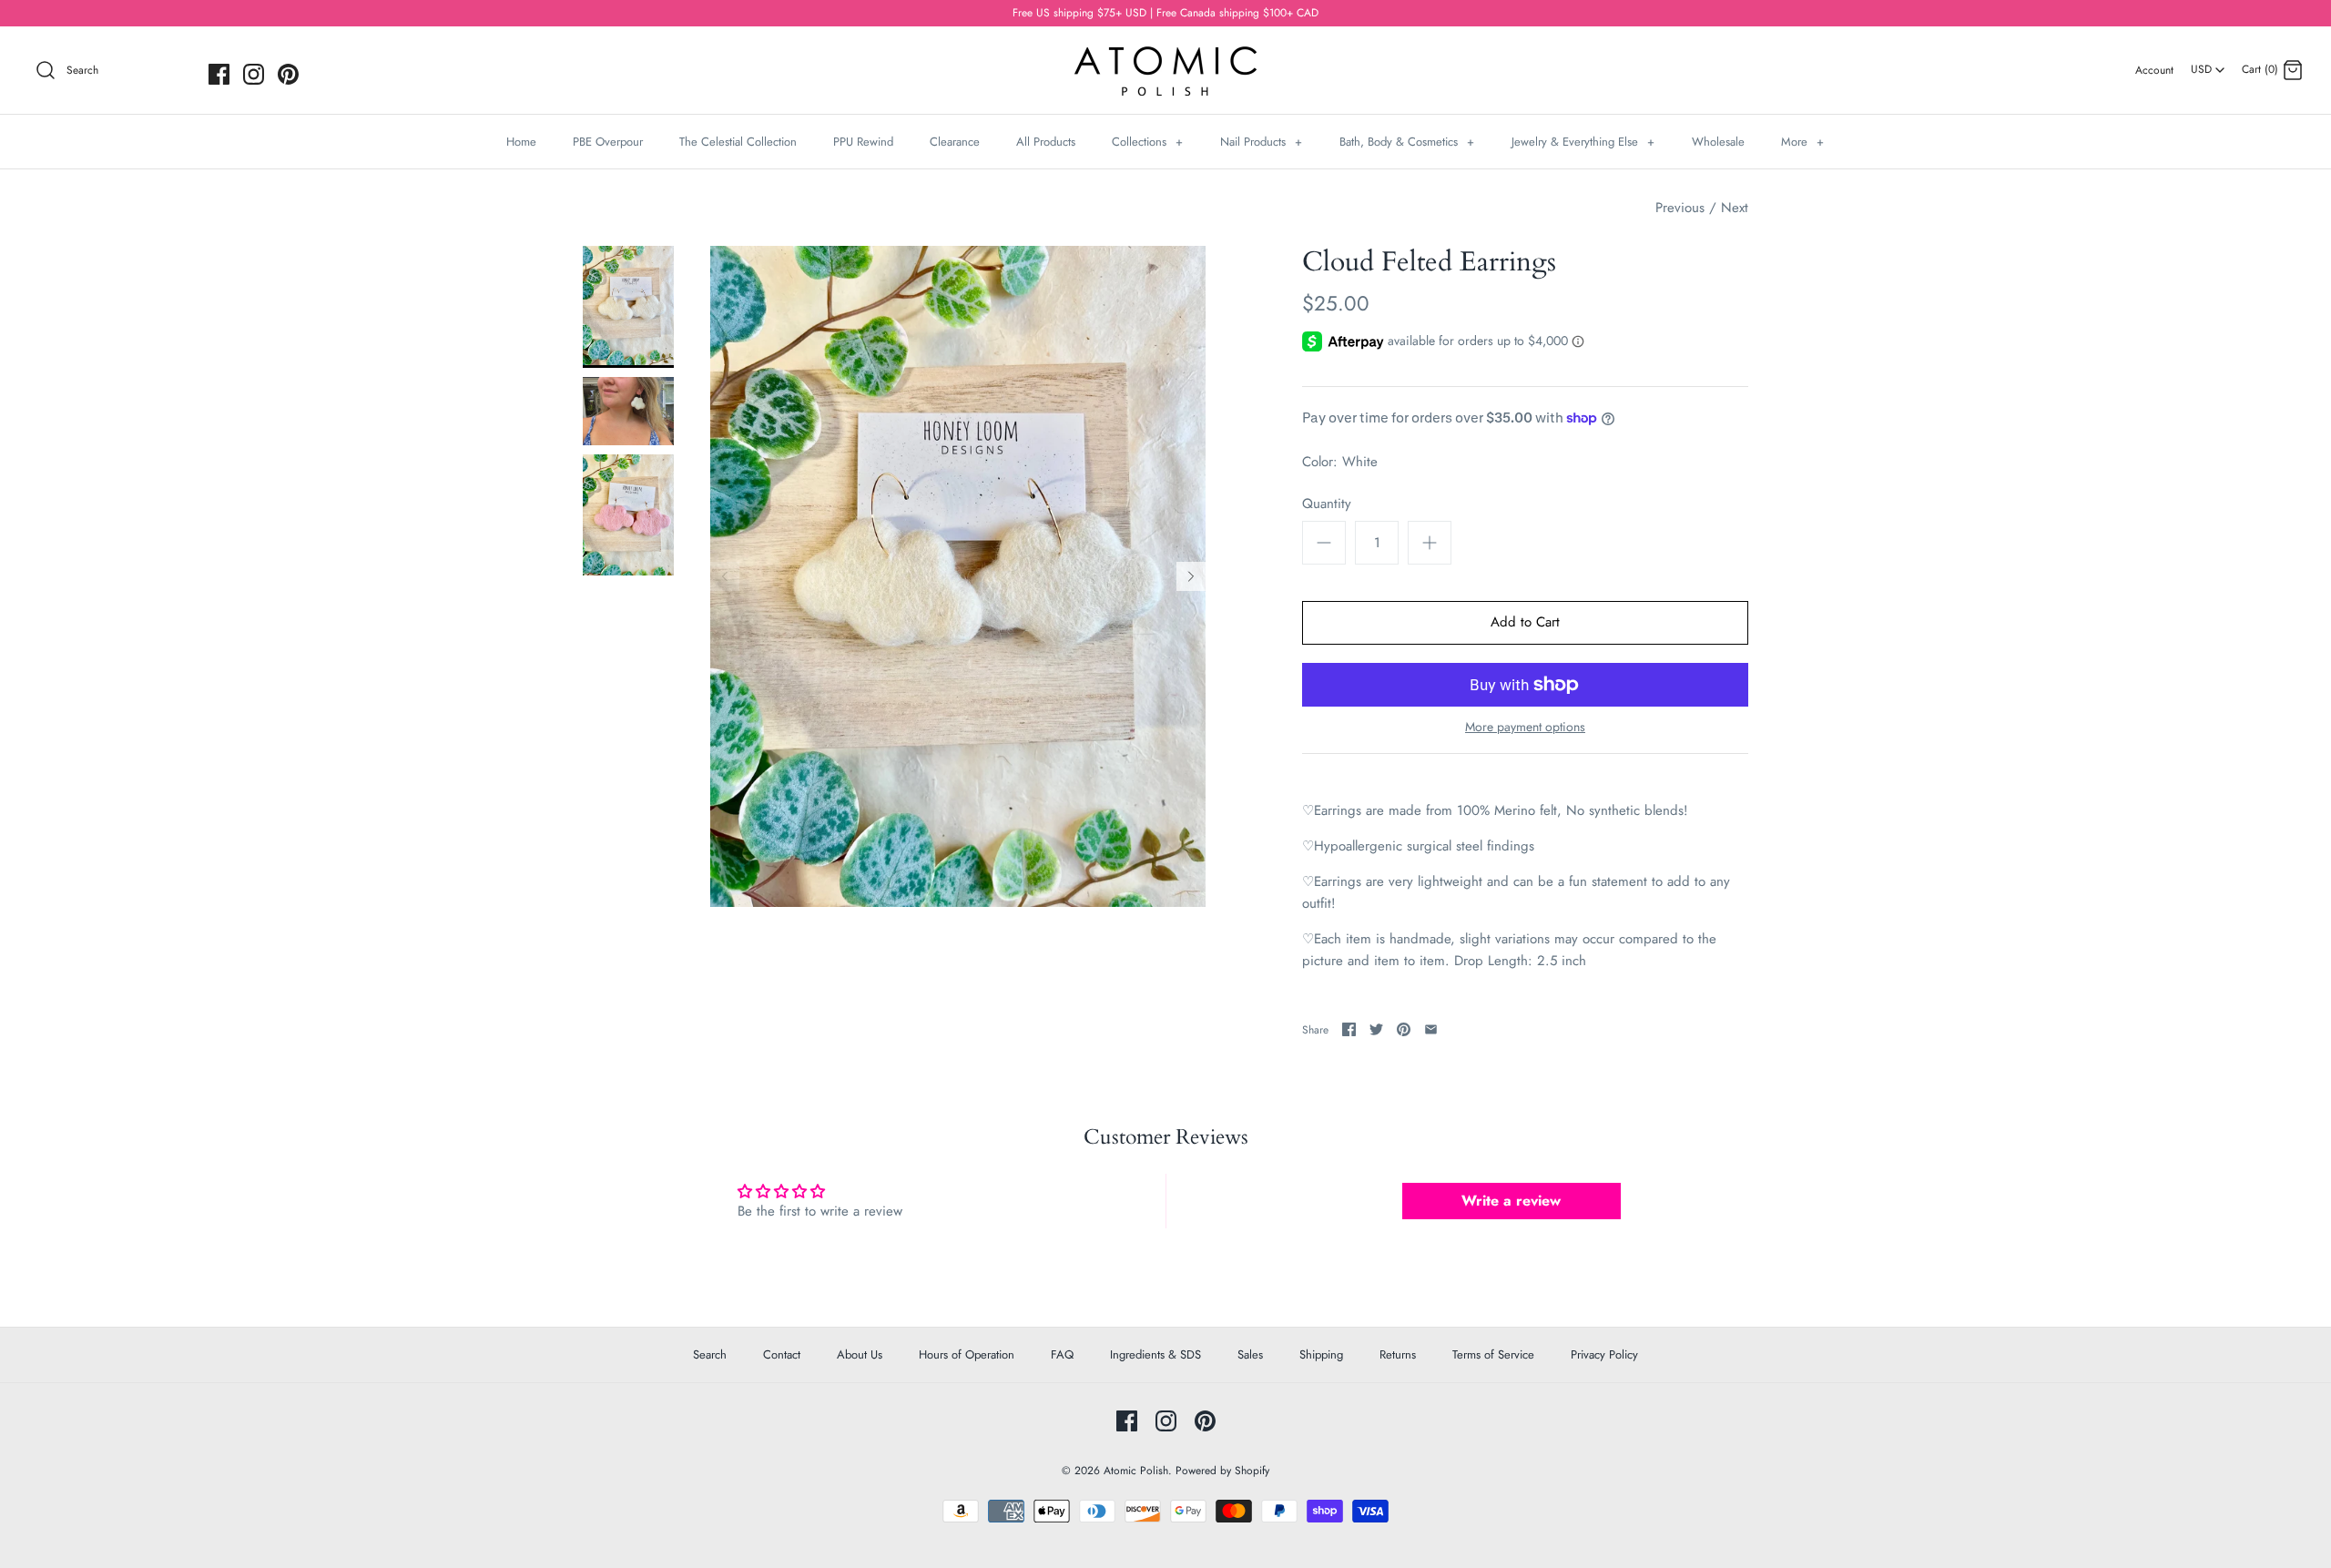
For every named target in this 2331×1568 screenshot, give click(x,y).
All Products (1046, 142)
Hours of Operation (967, 1354)
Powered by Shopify (1222, 1471)
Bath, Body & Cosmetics (1407, 142)
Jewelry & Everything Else (1583, 142)
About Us (860, 1354)
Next (1735, 208)
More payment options (1525, 727)
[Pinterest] (288, 74)
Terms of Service (1493, 1354)
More (1802, 142)
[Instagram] (254, 74)
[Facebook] (219, 74)
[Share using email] (1431, 1029)
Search (710, 1354)
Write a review (1511, 1201)
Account (2154, 70)
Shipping (1321, 1354)
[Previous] (725, 576)
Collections (1147, 142)
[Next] (1191, 576)
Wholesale (1718, 142)
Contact (782, 1354)
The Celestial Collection (738, 142)
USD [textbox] (2209, 64)
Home (521, 142)
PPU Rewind (863, 142)
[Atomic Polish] (1165, 56)
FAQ (1062, 1354)
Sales (1250, 1354)
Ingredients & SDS (1155, 1354)
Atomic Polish (1136, 1471)
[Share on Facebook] (1349, 1029)
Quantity (1327, 504)
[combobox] (2208, 63)
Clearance (955, 142)
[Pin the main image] (1404, 1029)
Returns (1398, 1354)
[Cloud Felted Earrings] (628, 306)
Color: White (1340, 462)
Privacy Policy (1604, 1354)
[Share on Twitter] (1376, 1029)
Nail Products (1261, 142)
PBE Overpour (608, 142)
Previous (1680, 208)
